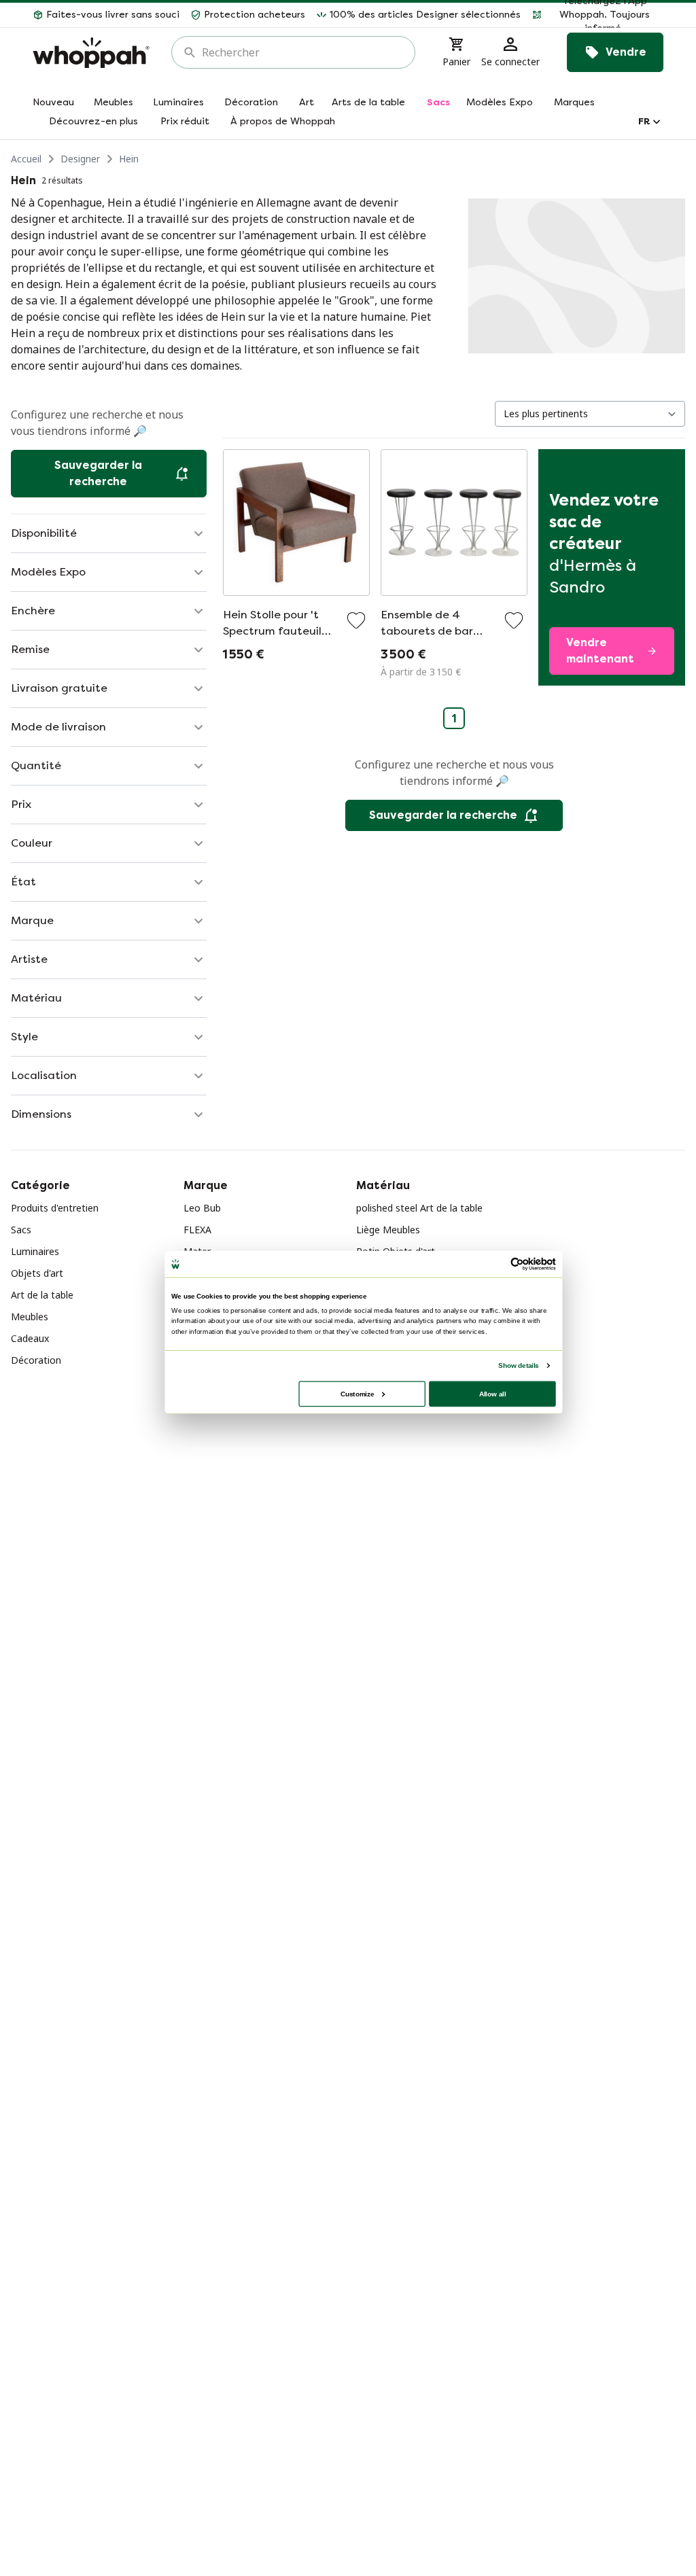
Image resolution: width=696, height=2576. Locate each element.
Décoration (36, 1360)
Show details (518, 1365)
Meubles (30, 1317)
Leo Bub (202, 1208)
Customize (357, 1393)
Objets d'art (37, 1273)
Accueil (26, 159)
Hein (129, 159)
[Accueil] (91, 53)
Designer (80, 159)
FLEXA (197, 1230)
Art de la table (42, 1295)
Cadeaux (30, 1338)
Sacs (21, 1230)
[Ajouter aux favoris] (356, 620)
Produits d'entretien (55, 1208)
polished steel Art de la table (419, 1208)
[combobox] (303, 52)
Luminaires (35, 1251)
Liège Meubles (388, 1230)
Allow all (493, 1393)
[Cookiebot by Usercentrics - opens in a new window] (517, 1264)
